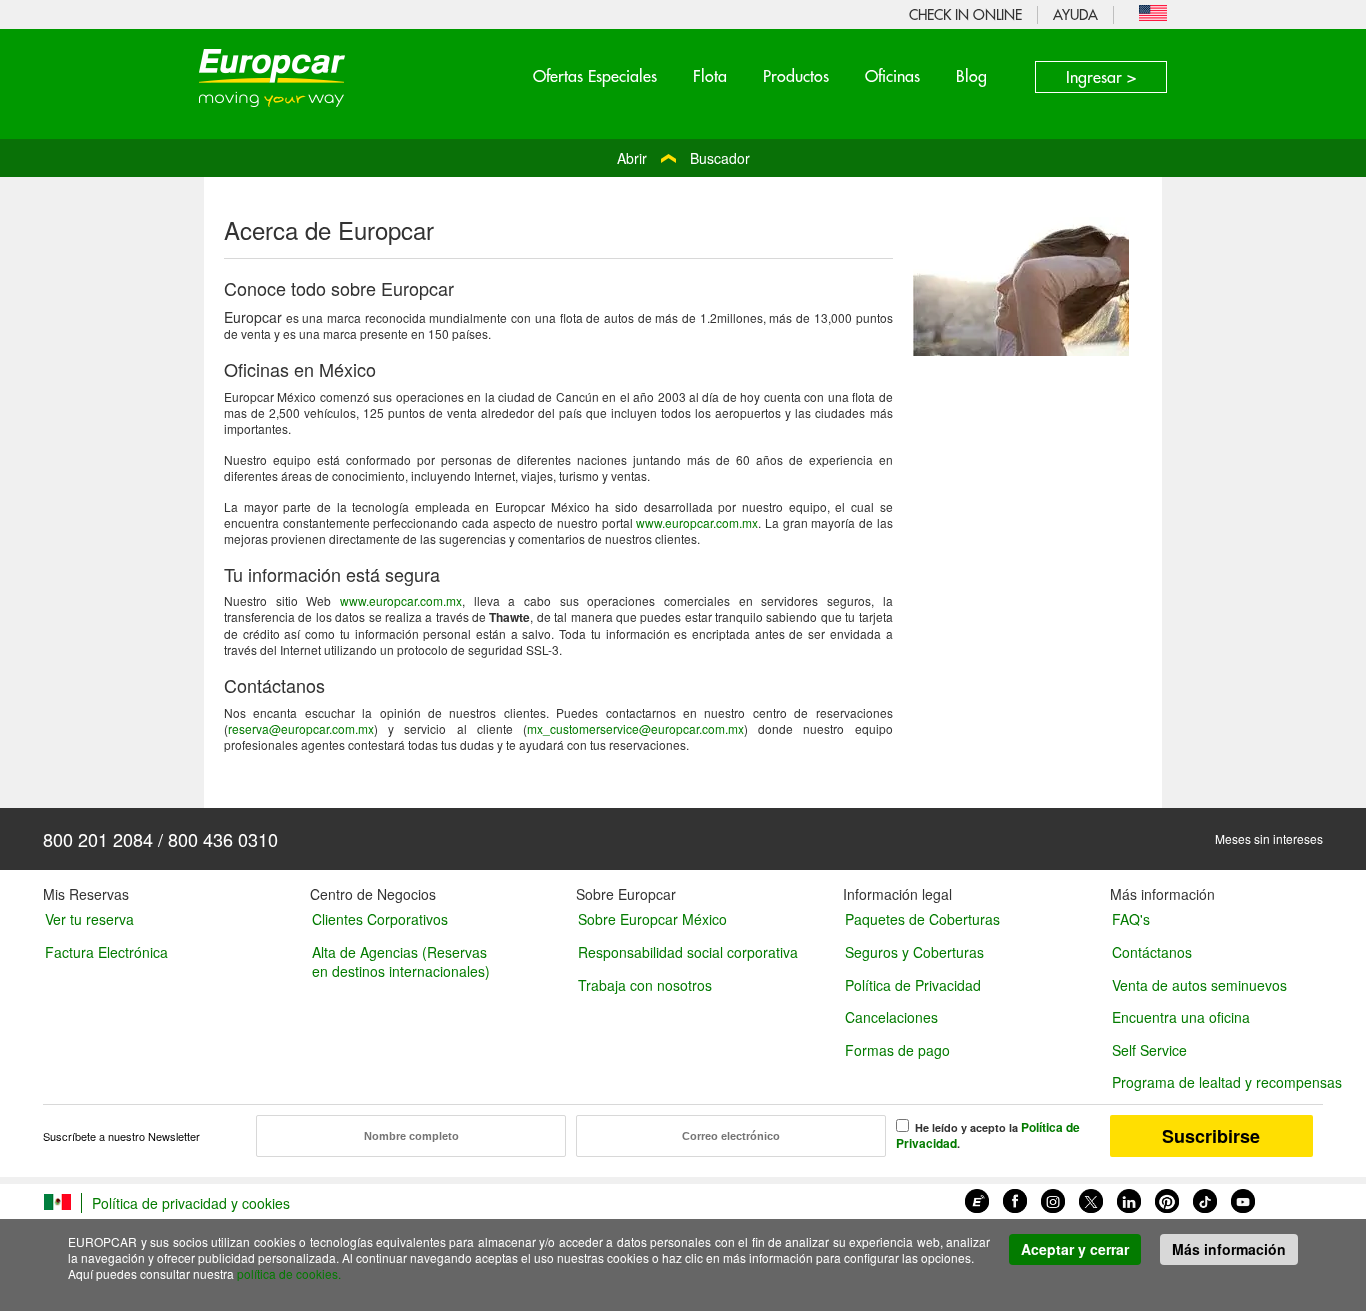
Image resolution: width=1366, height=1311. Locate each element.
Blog (971, 76)
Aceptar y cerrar (1075, 1249)
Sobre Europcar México (652, 919)
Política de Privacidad (913, 985)
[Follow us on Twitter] (1091, 1199)
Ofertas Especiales (595, 76)
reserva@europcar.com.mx (301, 728)
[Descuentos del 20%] (1021, 284)
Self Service (1149, 1050)
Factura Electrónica (106, 952)
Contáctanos (1152, 952)
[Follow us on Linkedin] (1129, 1199)
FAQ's (1131, 919)
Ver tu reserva (89, 919)
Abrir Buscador (683, 158)
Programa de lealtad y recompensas (1217, 1082)
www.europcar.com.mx (697, 522)
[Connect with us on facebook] (1015, 1199)
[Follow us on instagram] (1053, 1199)
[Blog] (977, 1199)
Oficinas (892, 76)
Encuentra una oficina (1181, 1017)
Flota (710, 76)
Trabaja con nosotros (645, 985)
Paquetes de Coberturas (922, 919)
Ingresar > (1101, 77)
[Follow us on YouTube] (1243, 1199)
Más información (1229, 1249)
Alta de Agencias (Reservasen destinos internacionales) (401, 961)
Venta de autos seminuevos (1199, 985)
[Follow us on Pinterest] (1167, 1199)
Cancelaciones (891, 1017)
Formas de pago (897, 1050)
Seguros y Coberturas (914, 952)
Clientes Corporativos (380, 919)
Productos (796, 76)
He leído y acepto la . (988, 1135)
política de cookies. (289, 1273)
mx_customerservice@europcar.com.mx (635, 728)
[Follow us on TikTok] (1205, 1199)
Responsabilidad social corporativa (688, 952)
